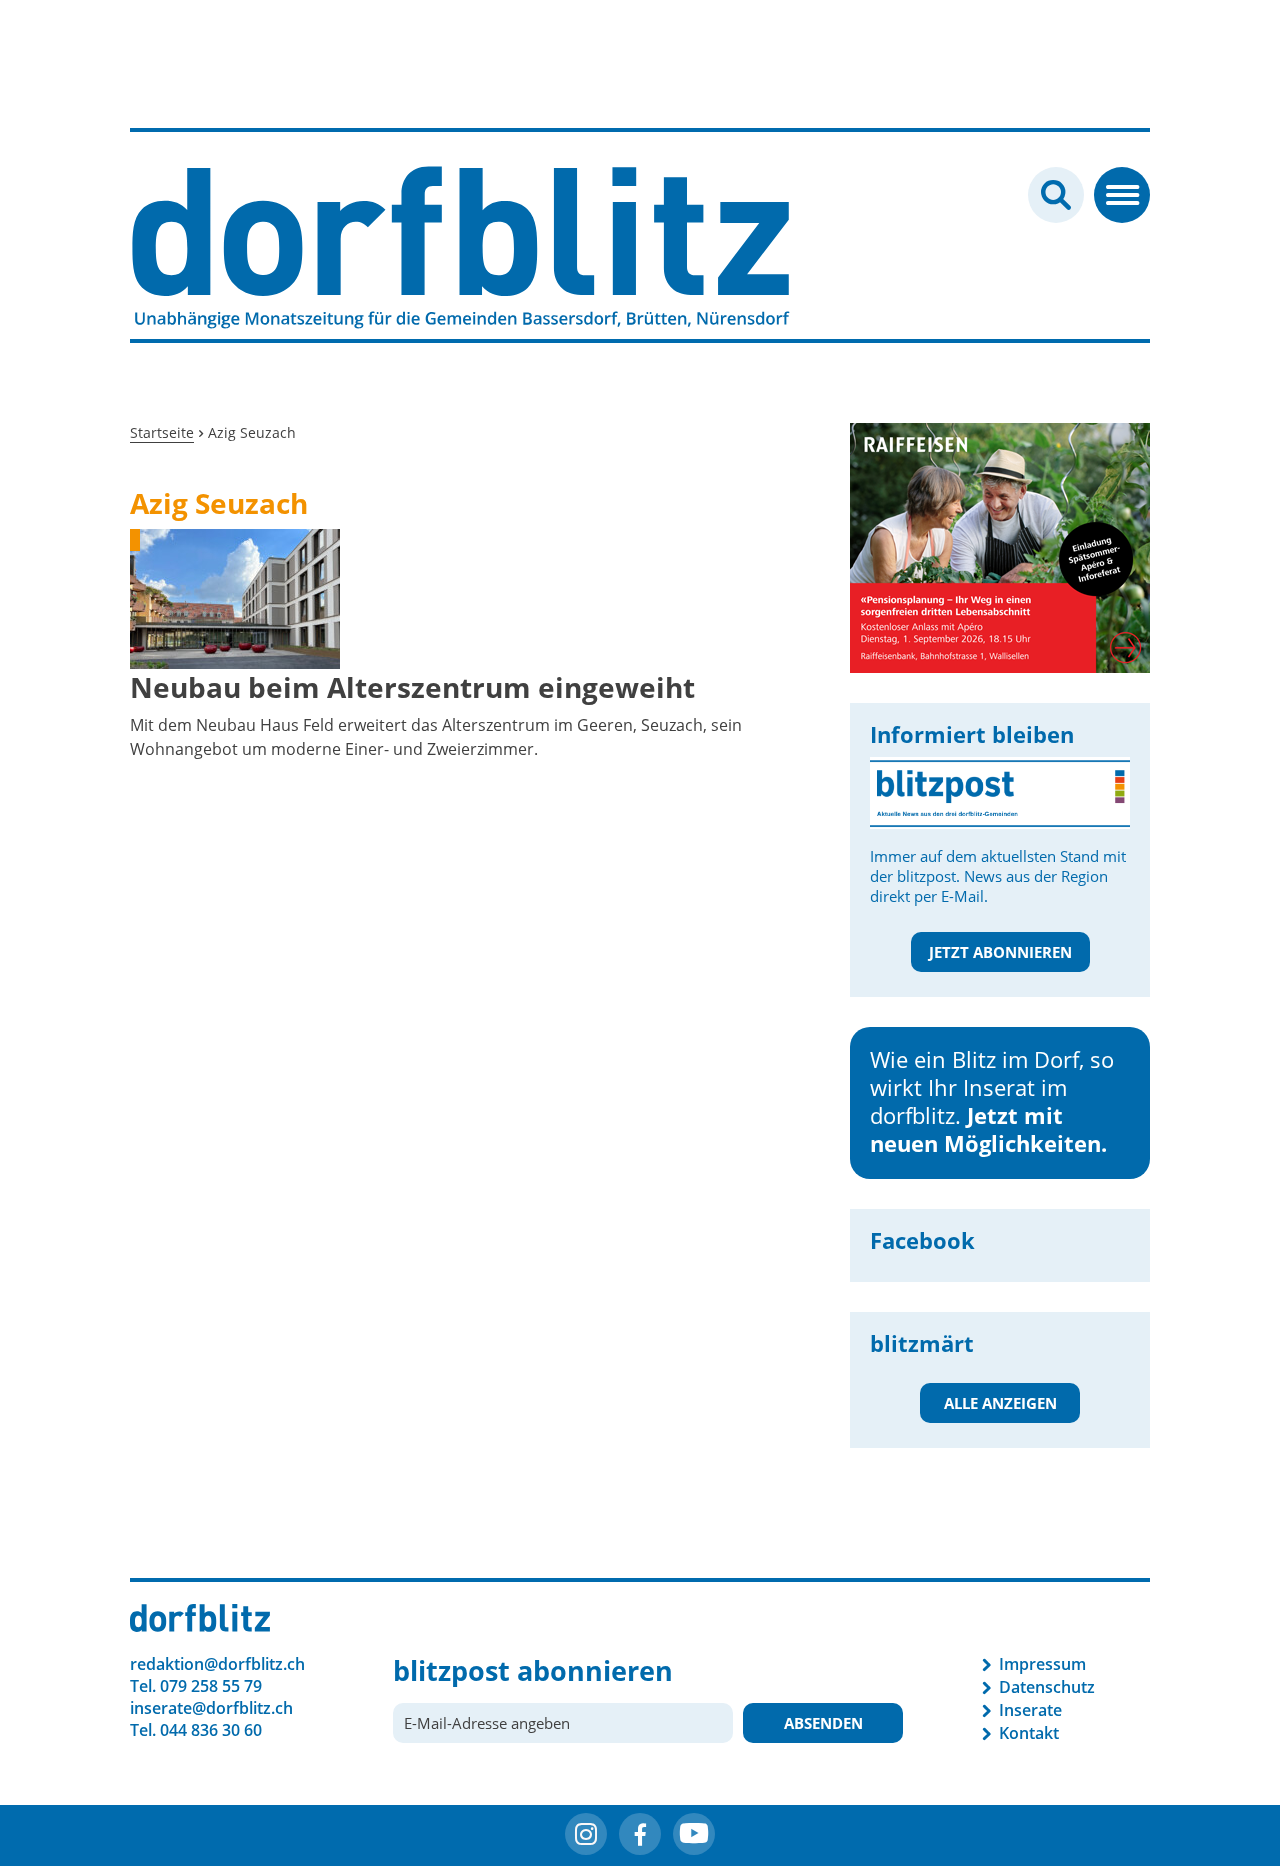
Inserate (1030, 1710)
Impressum (1042, 1664)
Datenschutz (1047, 1687)
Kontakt (1029, 1733)
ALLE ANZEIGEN (1000, 1403)
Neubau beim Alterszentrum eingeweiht (412, 687)
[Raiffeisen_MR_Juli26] (942, 546)
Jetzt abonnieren (1000, 952)
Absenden (823, 1723)
